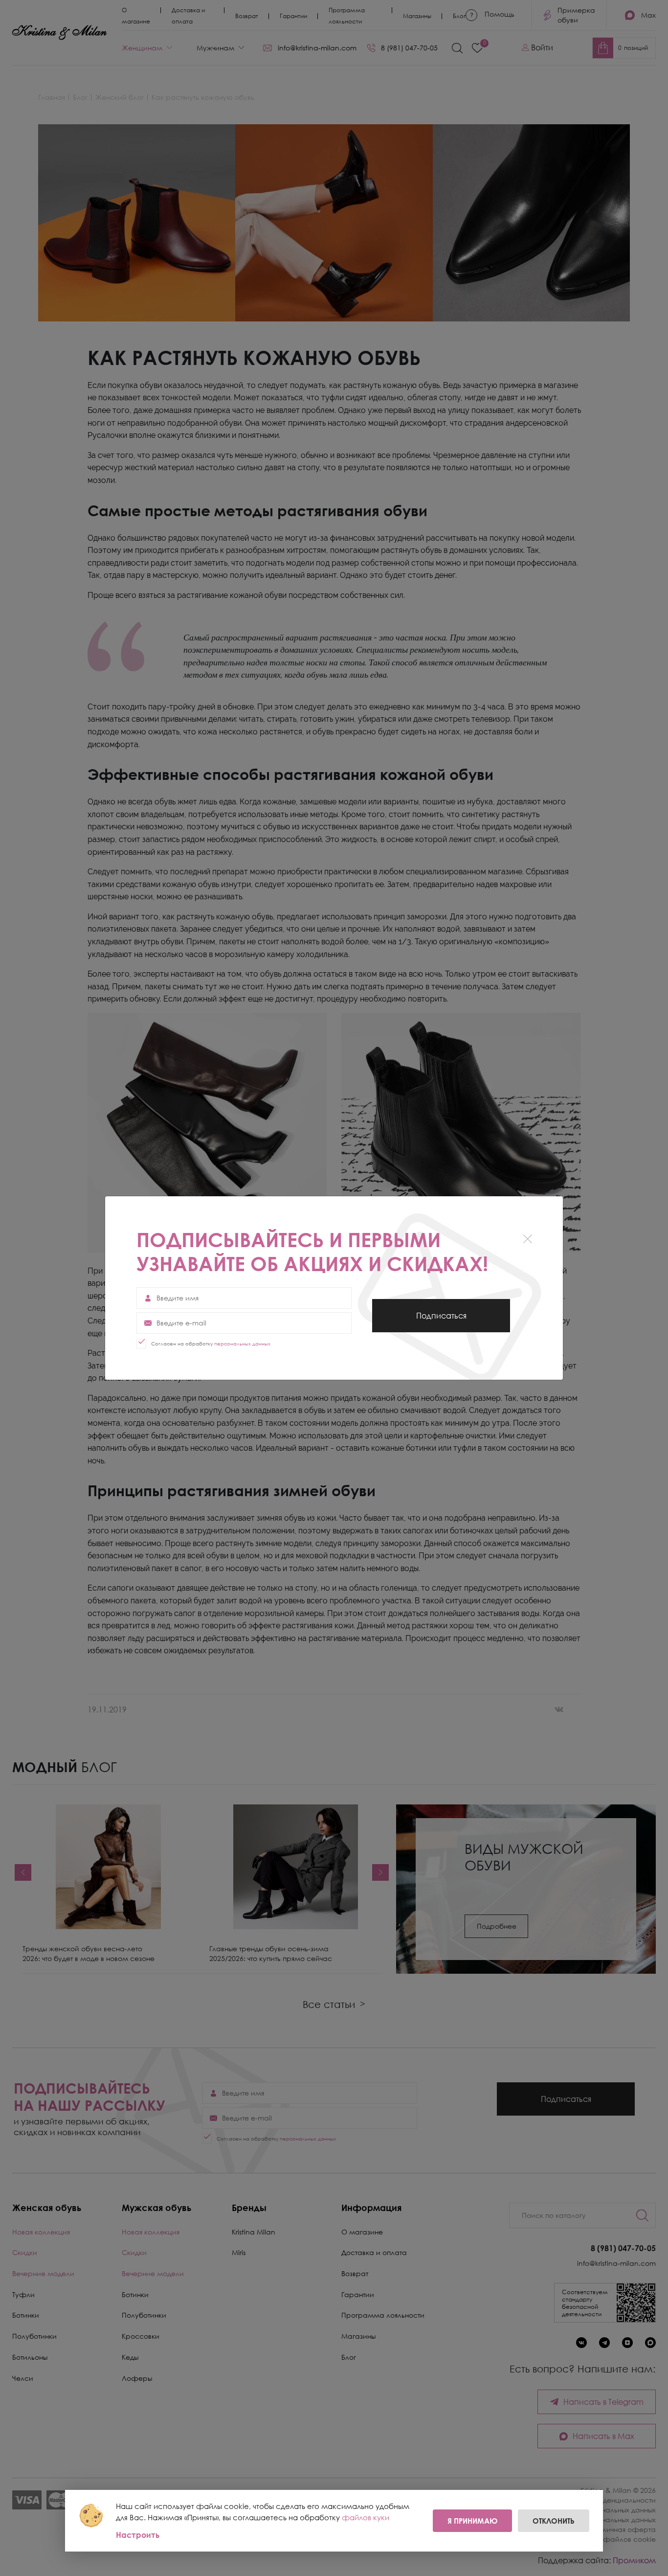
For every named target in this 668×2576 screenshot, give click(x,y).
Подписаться (441, 1322)
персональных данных (242, 1344)
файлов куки (366, 2517)
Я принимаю (472, 2521)
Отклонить (554, 2521)
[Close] (527, 1239)
